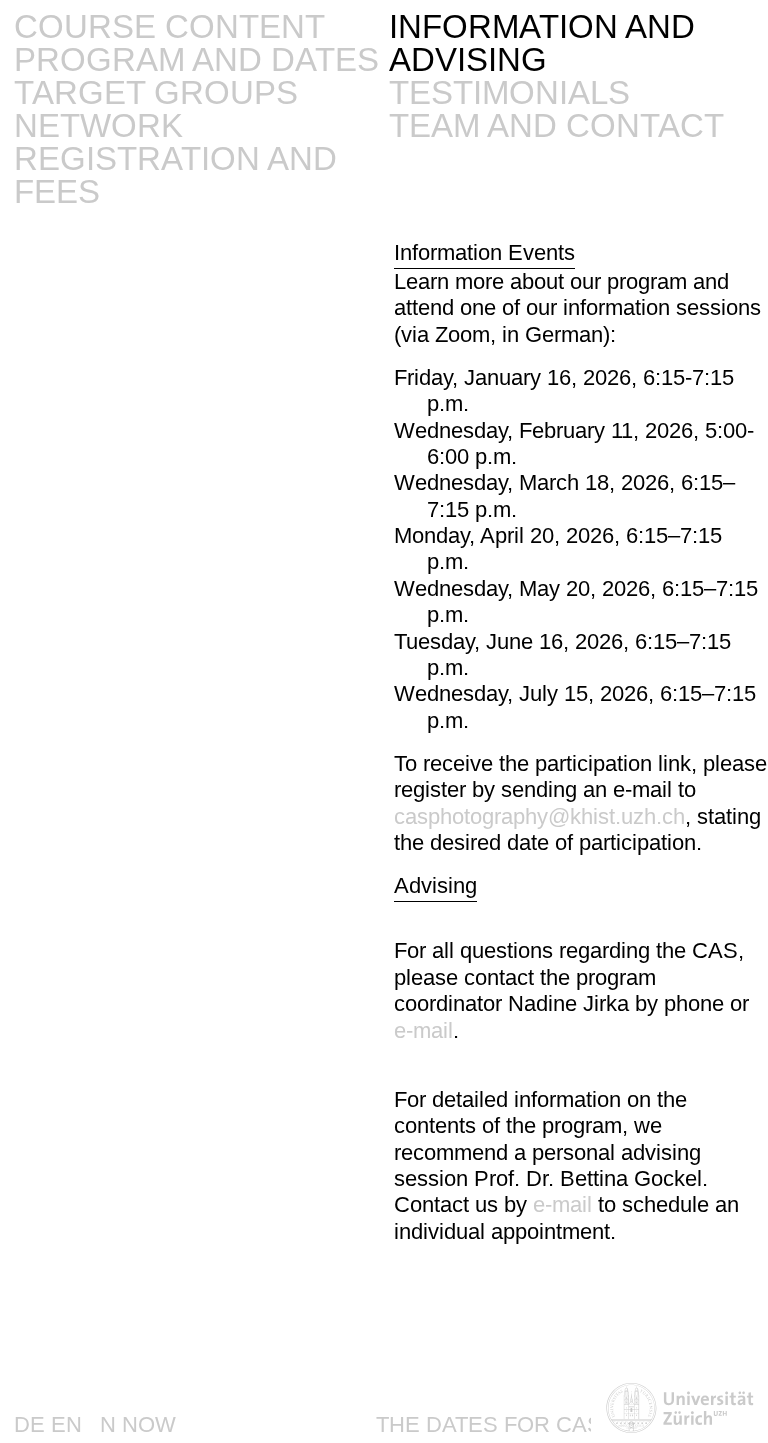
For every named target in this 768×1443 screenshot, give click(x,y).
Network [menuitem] (98, 125)
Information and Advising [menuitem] (542, 43)
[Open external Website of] (679, 1410)
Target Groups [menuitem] (156, 92)
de (29, 1424)
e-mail (423, 1030)
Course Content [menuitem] (169, 26)
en (66, 1424)
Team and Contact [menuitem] (556, 125)
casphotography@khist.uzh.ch (539, 816)
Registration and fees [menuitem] (175, 175)
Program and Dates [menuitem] (196, 59)
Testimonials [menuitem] (509, 92)
